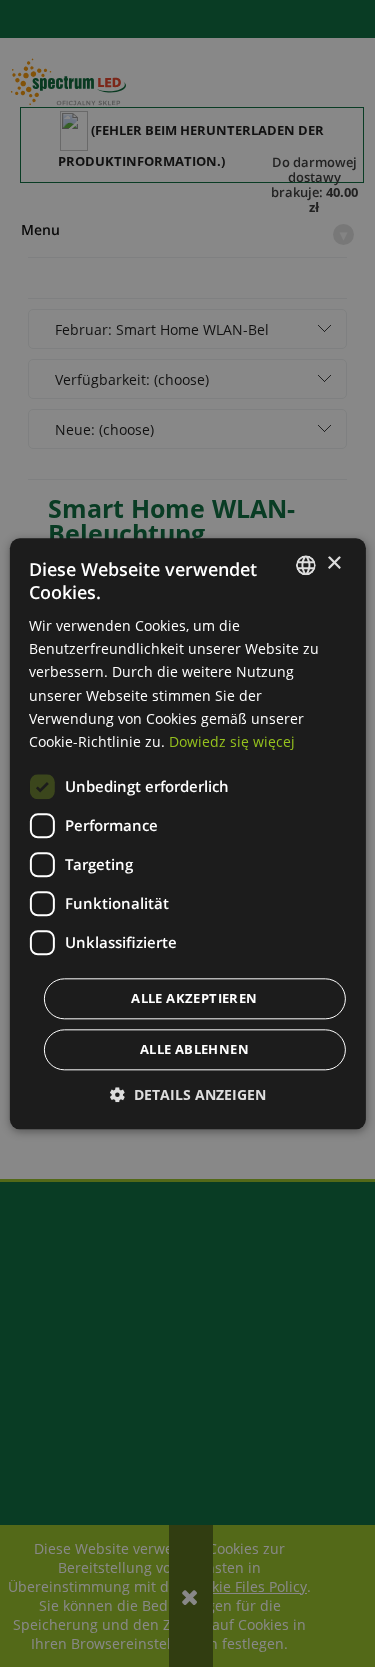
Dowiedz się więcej (232, 741)
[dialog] (187, 833)
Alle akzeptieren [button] (194, 998)
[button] (188, 1094)
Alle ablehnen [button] (194, 1049)
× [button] (333, 563)
